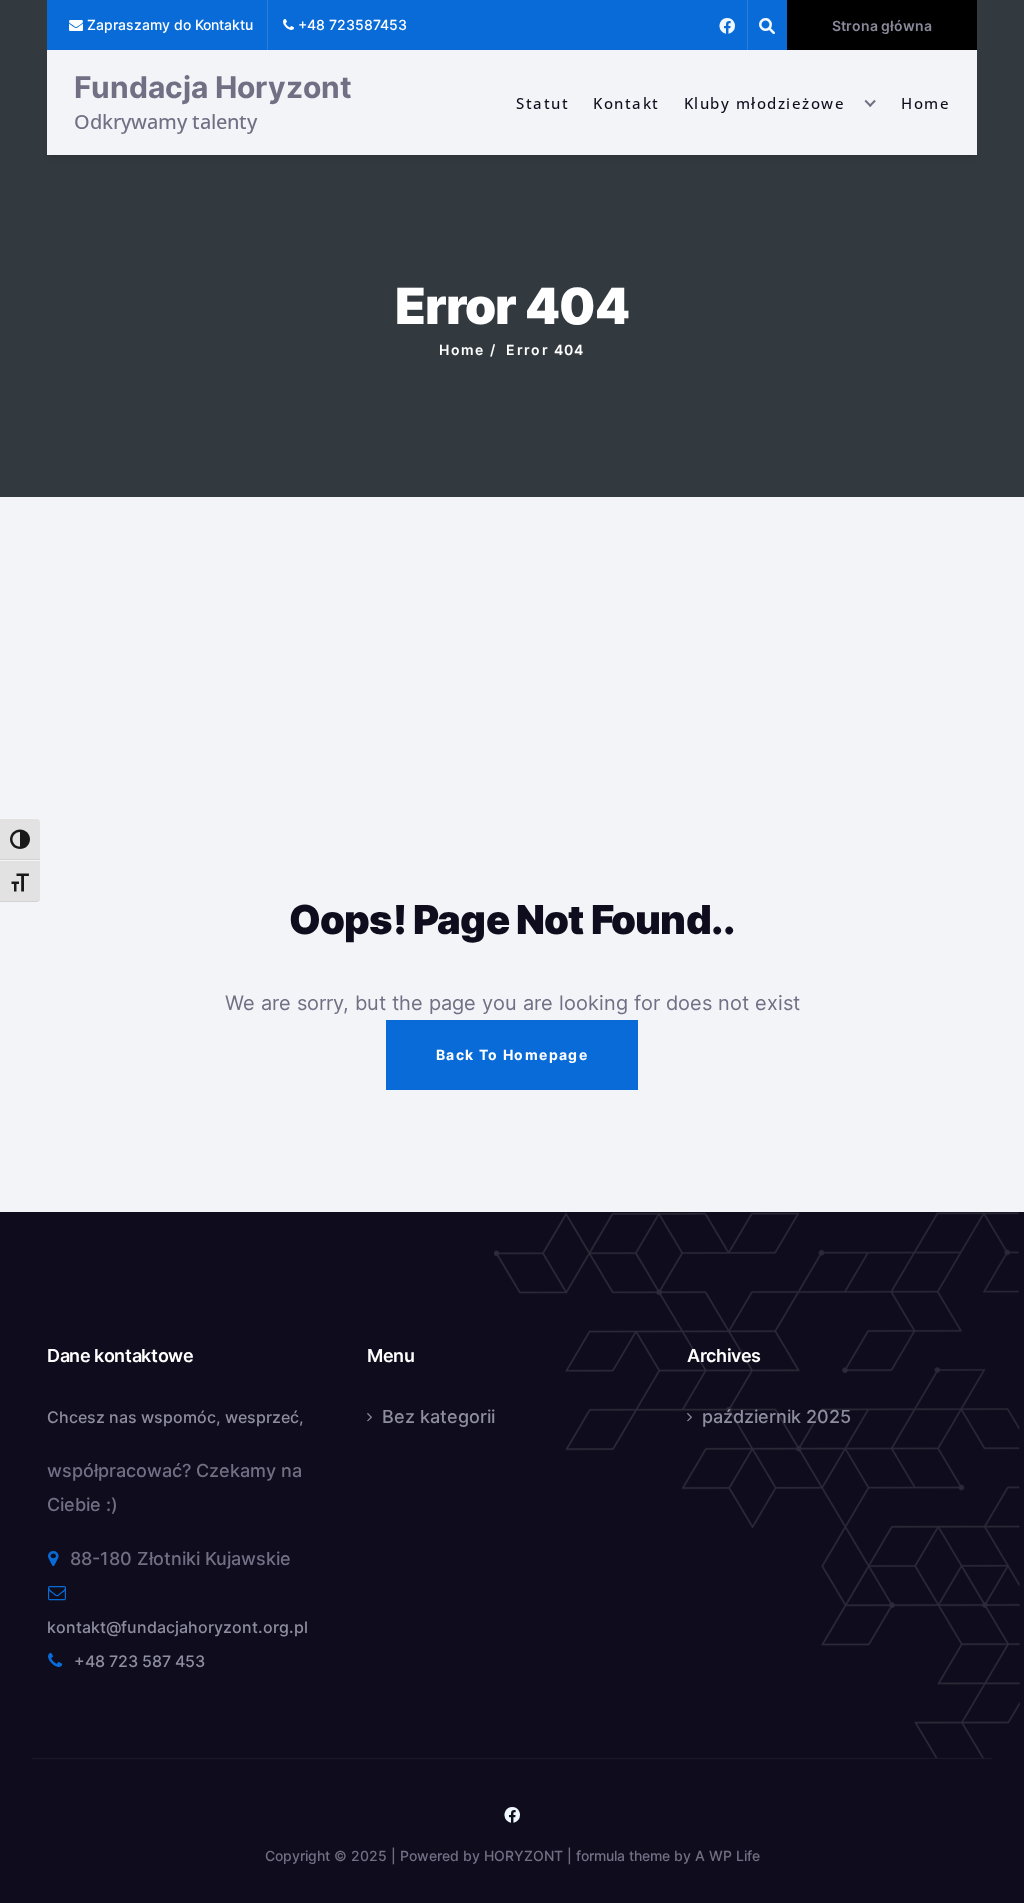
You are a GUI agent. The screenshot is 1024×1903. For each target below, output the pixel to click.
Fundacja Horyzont (213, 87)
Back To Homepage (512, 1054)
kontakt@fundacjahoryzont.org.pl (177, 1627)
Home (925, 103)
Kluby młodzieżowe (765, 103)
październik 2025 (776, 1416)
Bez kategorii (438, 1416)
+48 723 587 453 (139, 1661)
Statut (542, 103)
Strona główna (882, 25)
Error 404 (545, 349)
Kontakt (626, 103)
